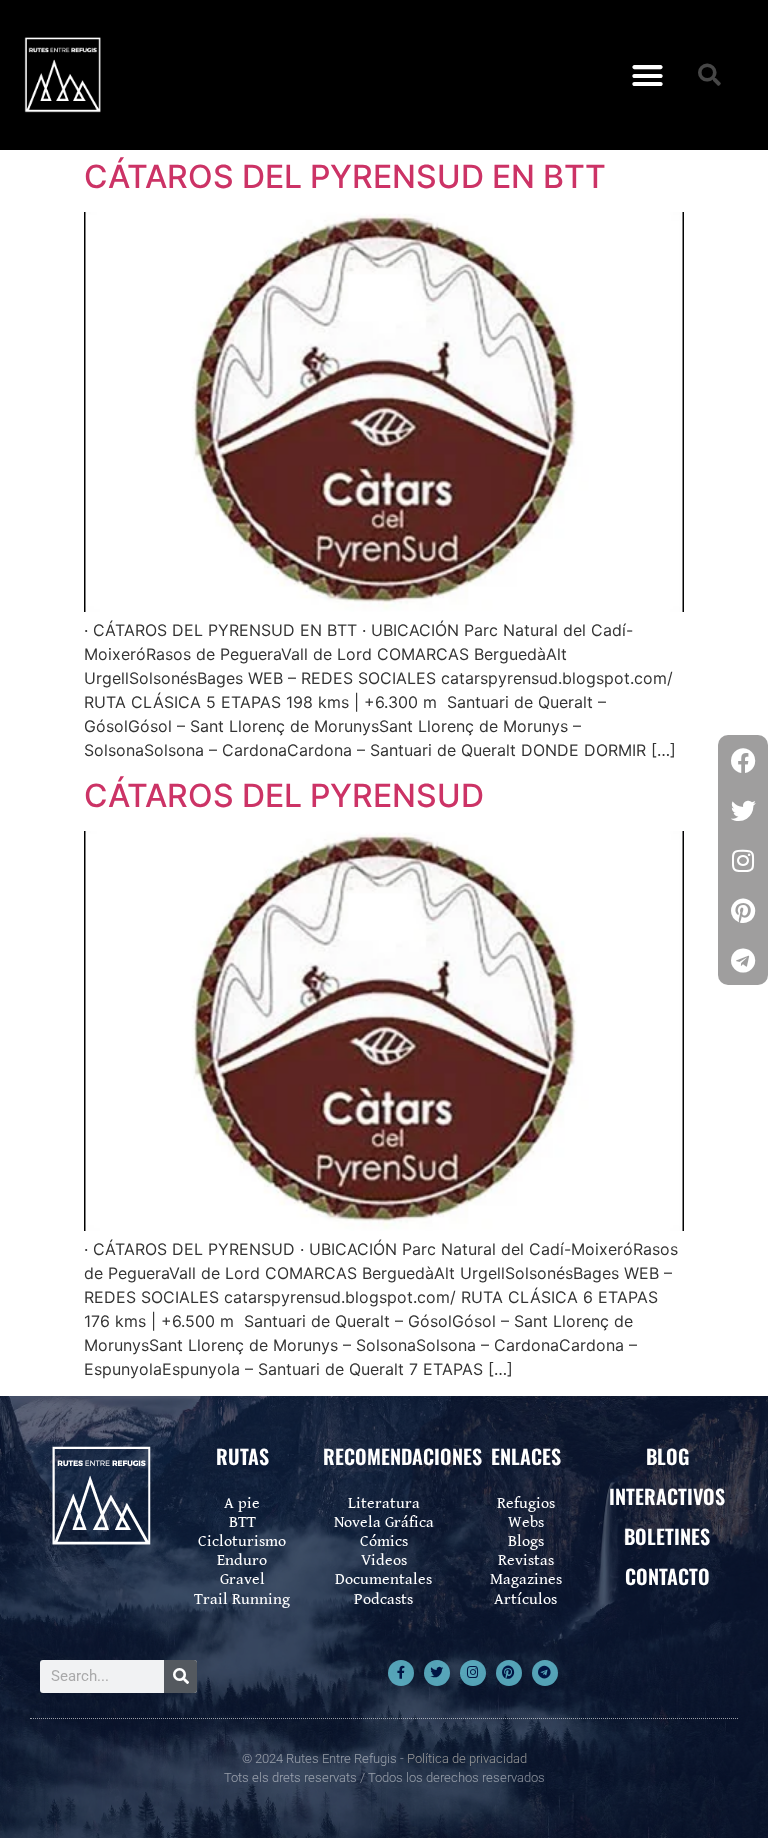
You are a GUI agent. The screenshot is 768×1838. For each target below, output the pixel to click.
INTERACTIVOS (667, 1496)
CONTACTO (667, 1576)
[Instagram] (473, 1673)
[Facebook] (743, 760)
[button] (647, 75)
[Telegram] (545, 1673)
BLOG (667, 1456)
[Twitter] (437, 1673)
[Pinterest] (509, 1673)
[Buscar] (180, 1676)
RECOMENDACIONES (402, 1456)
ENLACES (526, 1456)
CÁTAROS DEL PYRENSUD (284, 795)
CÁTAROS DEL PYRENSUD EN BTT (345, 176)
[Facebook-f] (401, 1673)
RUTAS (242, 1456)
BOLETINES (667, 1536)
